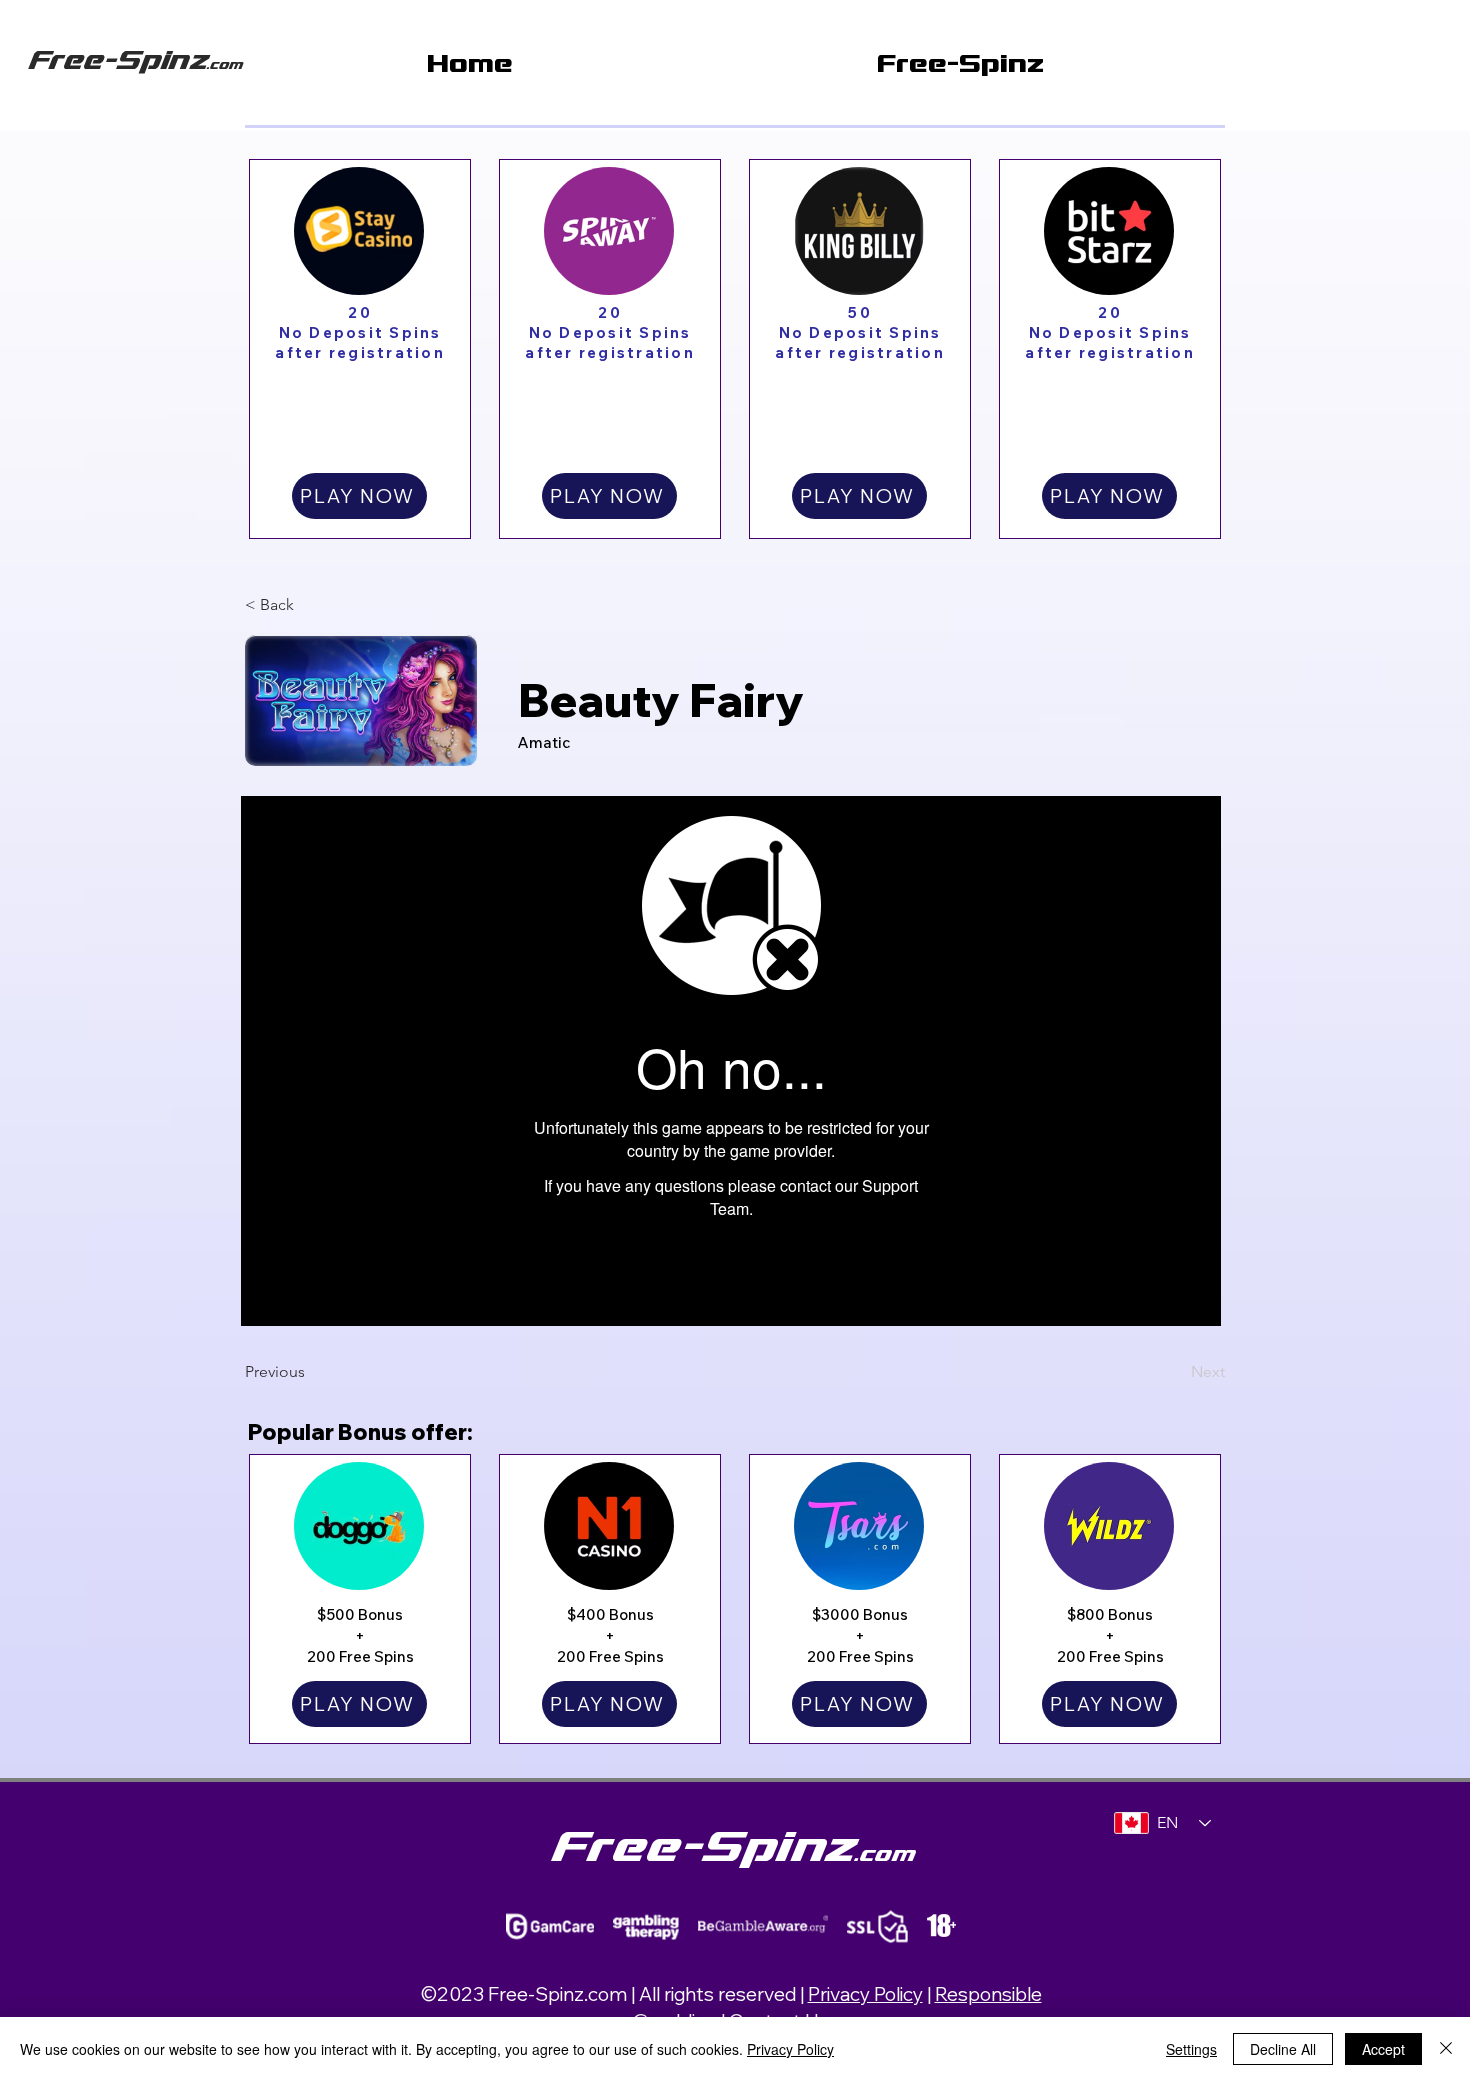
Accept (1383, 2049)
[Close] (1446, 2049)
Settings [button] (1191, 2049)
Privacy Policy (865, 1994)
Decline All (1283, 2049)
